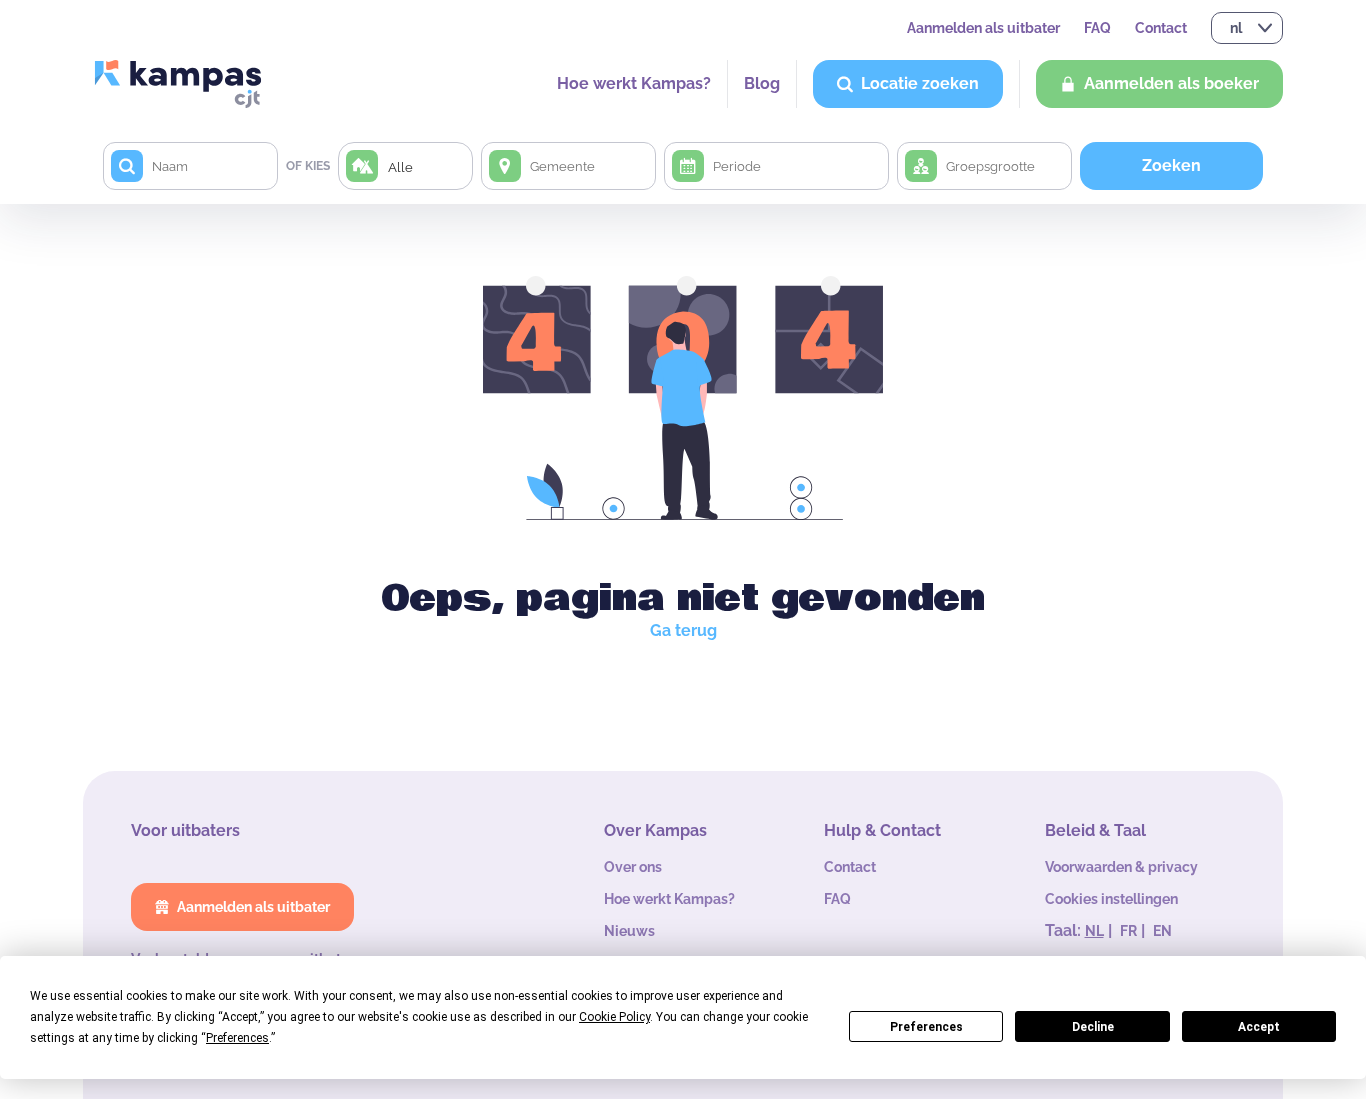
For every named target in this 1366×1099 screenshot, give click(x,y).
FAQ (1097, 28)
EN (1162, 931)
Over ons (633, 867)
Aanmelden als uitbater (983, 28)
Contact (1161, 28)
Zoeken (1171, 165)
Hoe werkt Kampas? (634, 83)
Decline (1093, 1027)
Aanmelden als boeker (1171, 83)
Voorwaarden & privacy (1121, 867)
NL (1094, 931)
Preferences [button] (237, 1038)
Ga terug (683, 630)
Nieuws (629, 931)
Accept (1259, 1027)
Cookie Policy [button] (614, 1017)
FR (1128, 931)
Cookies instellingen (1111, 899)
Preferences (926, 1027)
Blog (762, 83)
